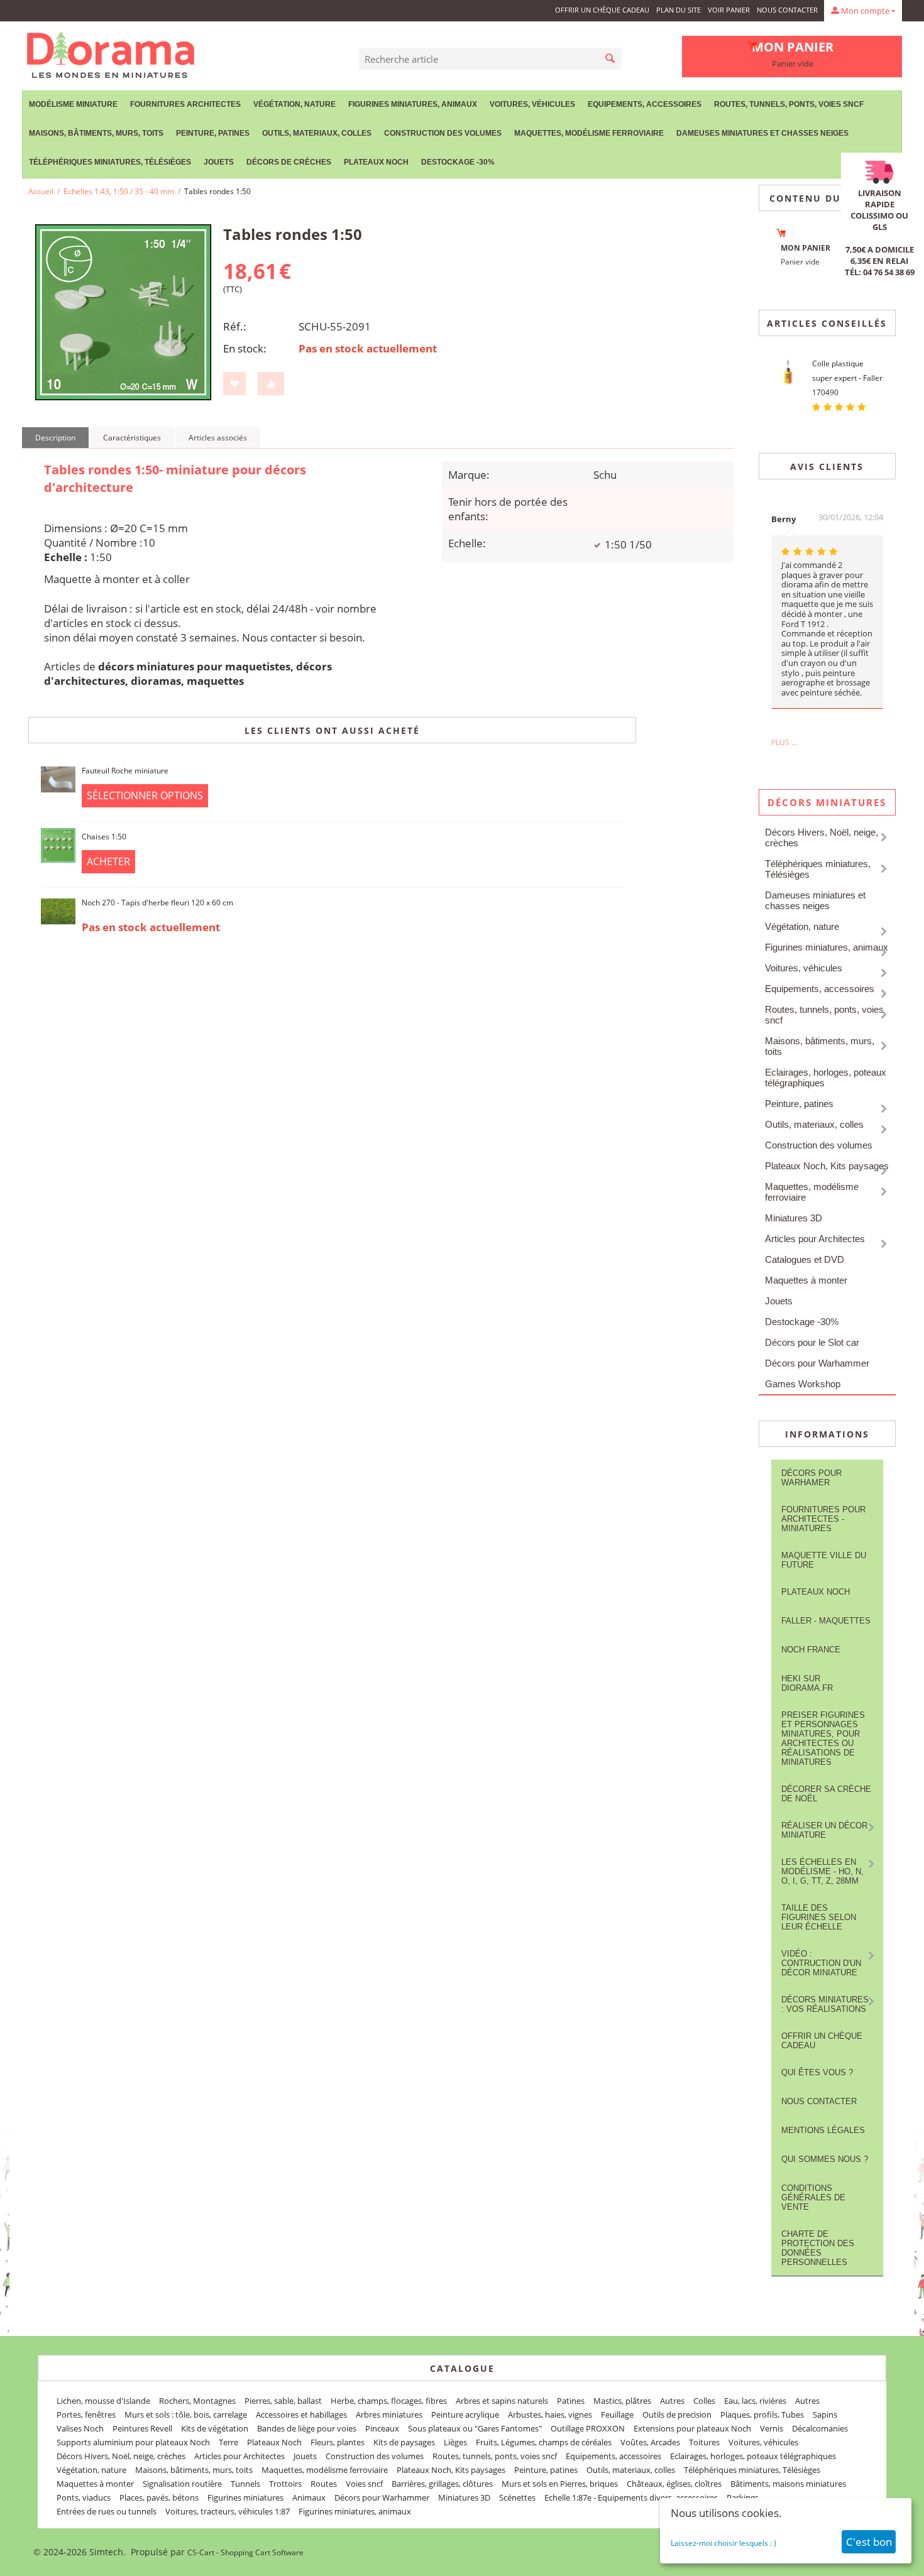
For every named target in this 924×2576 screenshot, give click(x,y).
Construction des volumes (443, 133)
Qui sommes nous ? (825, 2159)
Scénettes (517, 2497)
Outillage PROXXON (588, 2428)
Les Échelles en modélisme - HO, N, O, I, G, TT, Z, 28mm (822, 1871)
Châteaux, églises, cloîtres (674, 2484)
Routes (324, 2484)
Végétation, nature (294, 104)
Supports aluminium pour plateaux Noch (133, 2442)
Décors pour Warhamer (811, 1478)
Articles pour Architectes (815, 1239)
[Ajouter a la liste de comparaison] (271, 384)
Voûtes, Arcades (650, 2442)
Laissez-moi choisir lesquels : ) (723, 2543)
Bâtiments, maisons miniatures (788, 2484)
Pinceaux (382, 2428)
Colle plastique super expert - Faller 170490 (847, 378)
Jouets (219, 162)
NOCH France (811, 1650)
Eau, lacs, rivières (755, 2401)
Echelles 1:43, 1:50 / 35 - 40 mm (119, 191)
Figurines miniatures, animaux (413, 104)
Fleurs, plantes (338, 2442)
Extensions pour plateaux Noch (692, 2428)
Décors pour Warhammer (817, 1363)
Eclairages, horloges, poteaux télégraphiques (826, 1078)
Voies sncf (364, 2484)
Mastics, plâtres (622, 2401)
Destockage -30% (458, 162)
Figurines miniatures (245, 2497)
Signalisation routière (182, 2484)
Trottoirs (285, 2484)
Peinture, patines (213, 133)
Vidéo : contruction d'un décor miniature (821, 1963)
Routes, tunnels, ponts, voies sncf (789, 104)
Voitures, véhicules (532, 104)
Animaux (309, 2497)
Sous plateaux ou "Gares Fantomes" (475, 2428)
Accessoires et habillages (301, 2415)
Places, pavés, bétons (159, 2497)
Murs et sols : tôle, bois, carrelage (186, 2415)
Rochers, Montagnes (197, 2401)
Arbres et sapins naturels (502, 2401)
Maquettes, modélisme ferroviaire (812, 1192)
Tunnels (245, 2484)
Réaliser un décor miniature (824, 1830)
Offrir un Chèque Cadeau (602, 10)
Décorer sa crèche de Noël (826, 1794)
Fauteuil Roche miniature (125, 771)
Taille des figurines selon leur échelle (819, 1917)
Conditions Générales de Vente (813, 2197)
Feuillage (617, 2415)
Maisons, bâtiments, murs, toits (96, 133)
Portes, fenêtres (86, 2415)
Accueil (41, 191)
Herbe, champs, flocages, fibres (389, 2401)
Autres (672, 2401)
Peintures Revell (142, 2428)
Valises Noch (80, 2428)
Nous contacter (787, 10)
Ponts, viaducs (84, 2497)
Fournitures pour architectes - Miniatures (823, 1519)
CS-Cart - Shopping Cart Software (245, 2552)
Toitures (704, 2442)
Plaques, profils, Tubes (762, 2415)
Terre (228, 2442)
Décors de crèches (289, 162)
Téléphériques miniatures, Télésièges (110, 162)
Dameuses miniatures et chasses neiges (762, 133)
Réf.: (235, 326)
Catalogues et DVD (805, 1259)
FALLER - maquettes (826, 1621)
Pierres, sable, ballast (283, 2401)
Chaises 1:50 (104, 837)
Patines (571, 2401)
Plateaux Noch (376, 162)
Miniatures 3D (794, 1218)
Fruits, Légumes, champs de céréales (544, 2442)
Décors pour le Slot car (812, 1342)
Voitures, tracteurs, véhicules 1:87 (228, 2511)
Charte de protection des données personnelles (818, 2248)
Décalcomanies (820, 2428)
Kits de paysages (404, 2442)
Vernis (772, 2428)
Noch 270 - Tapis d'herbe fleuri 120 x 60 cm (157, 903)
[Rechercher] (610, 59)
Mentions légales (823, 2130)
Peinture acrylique (465, 2415)
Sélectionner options (145, 795)
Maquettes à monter (806, 1280)
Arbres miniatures (389, 2415)
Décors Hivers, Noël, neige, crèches (822, 838)
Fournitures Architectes (185, 104)
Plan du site (679, 10)
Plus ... (784, 742)
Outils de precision (677, 2415)
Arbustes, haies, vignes (550, 2415)
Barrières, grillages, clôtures (442, 2484)
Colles (704, 2401)
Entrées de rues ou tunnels (107, 2511)
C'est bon (869, 2542)
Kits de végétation (215, 2428)
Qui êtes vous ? (817, 2072)
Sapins (825, 2415)
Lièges (455, 2442)
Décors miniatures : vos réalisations (825, 2004)
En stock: (245, 348)
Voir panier (729, 10)
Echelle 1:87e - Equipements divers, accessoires (631, 2497)
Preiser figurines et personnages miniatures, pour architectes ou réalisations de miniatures (823, 1738)
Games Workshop (803, 1384)
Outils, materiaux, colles (317, 133)
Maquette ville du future (824, 1560)
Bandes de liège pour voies (307, 2428)
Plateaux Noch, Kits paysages (827, 1166)
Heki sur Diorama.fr (807, 1683)
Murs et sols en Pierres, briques (560, 2484)
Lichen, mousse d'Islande (103, 2401)
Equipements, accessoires (645, 104)
